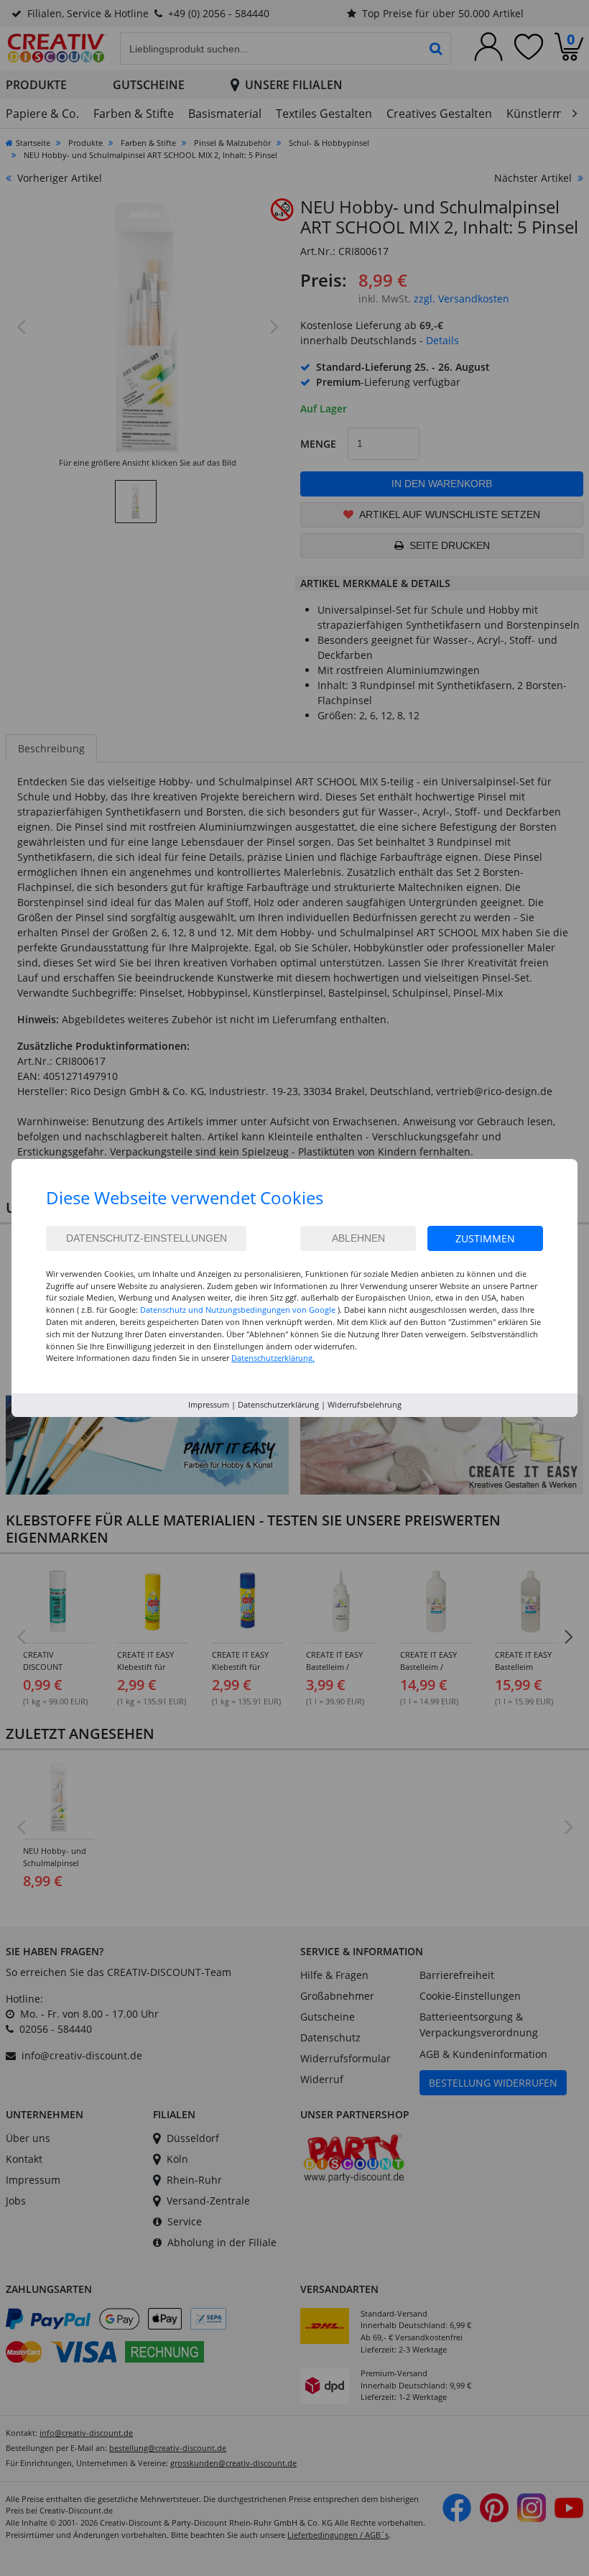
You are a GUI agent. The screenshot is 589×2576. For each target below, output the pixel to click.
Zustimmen (485, 1238)
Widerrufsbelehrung (365, 1404)
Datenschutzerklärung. (273, 1358)
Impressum (209, 1404)
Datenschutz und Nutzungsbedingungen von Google (238, 1310)
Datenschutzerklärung (278, 1404)
